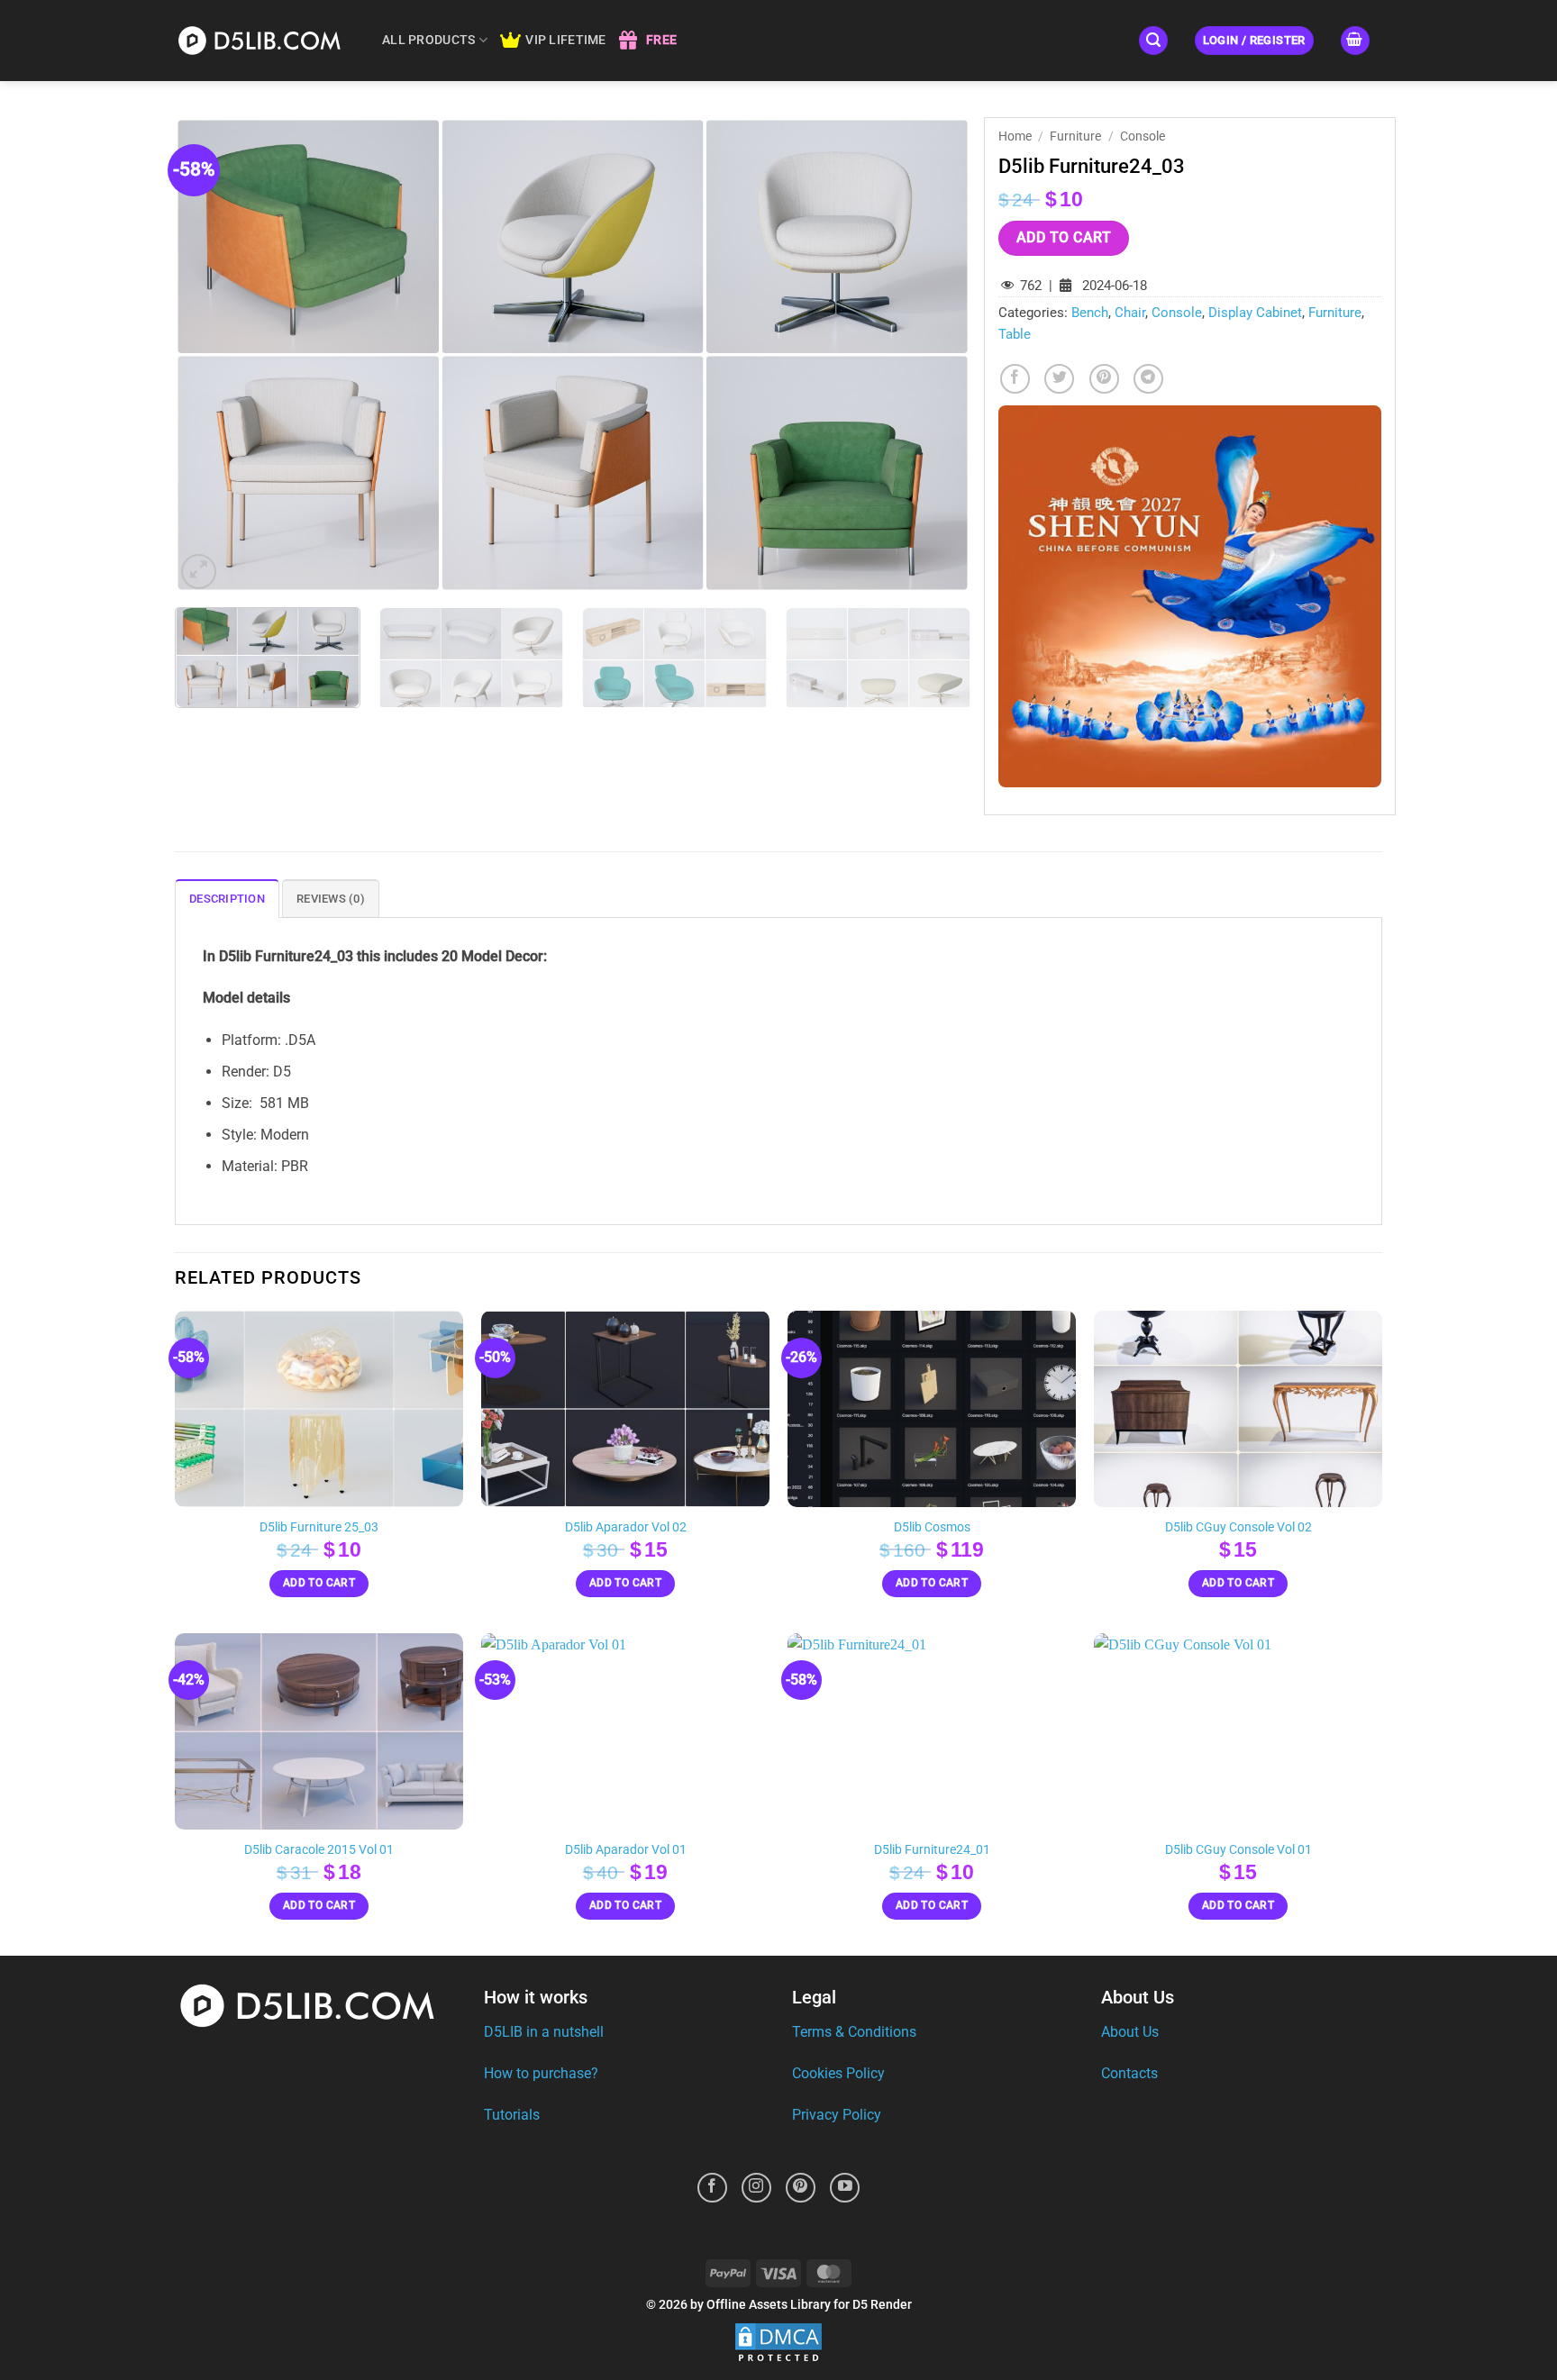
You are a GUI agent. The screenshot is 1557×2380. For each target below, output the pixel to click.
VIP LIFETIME (565, 40)
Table (1015, 334)
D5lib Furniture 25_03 (319, 1527)
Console (1143, 136)
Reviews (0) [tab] (331, 899)
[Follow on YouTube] (845, 2188)
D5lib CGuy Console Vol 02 (1238, 1527)
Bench (1090, 313)
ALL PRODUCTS (428, 40)
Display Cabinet (1255, 313)
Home (1015, 136)
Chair (1130, 313)
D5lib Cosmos (932, 1527)
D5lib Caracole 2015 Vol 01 (319, 1850)
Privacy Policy (837, 2115)
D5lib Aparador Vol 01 (626, 1850)
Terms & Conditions (854, 2032)
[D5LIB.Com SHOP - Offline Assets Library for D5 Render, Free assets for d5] (265, 40)
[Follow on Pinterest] (801, 2188)
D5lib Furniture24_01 (932, 1850)
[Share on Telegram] (1148, 379)
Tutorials (512, 2115)
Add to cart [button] (319, 1583)
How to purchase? (541, 2073)
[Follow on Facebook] (712, 2188)
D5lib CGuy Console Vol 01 (1238, 1850)
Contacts (1129, 2073)
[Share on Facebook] (1015, 379)
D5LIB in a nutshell (544, 2032)
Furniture (1075, 136)
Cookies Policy (838, 2073)
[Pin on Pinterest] (1104, 379)
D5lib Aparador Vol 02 (626, 1527)
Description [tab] (227, 899)
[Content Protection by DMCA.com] (778, 2344)
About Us (1130, 2032)
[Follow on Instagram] (756, 2188)
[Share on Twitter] (1059, 379)
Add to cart (1064, 238)
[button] (1153, 41)
